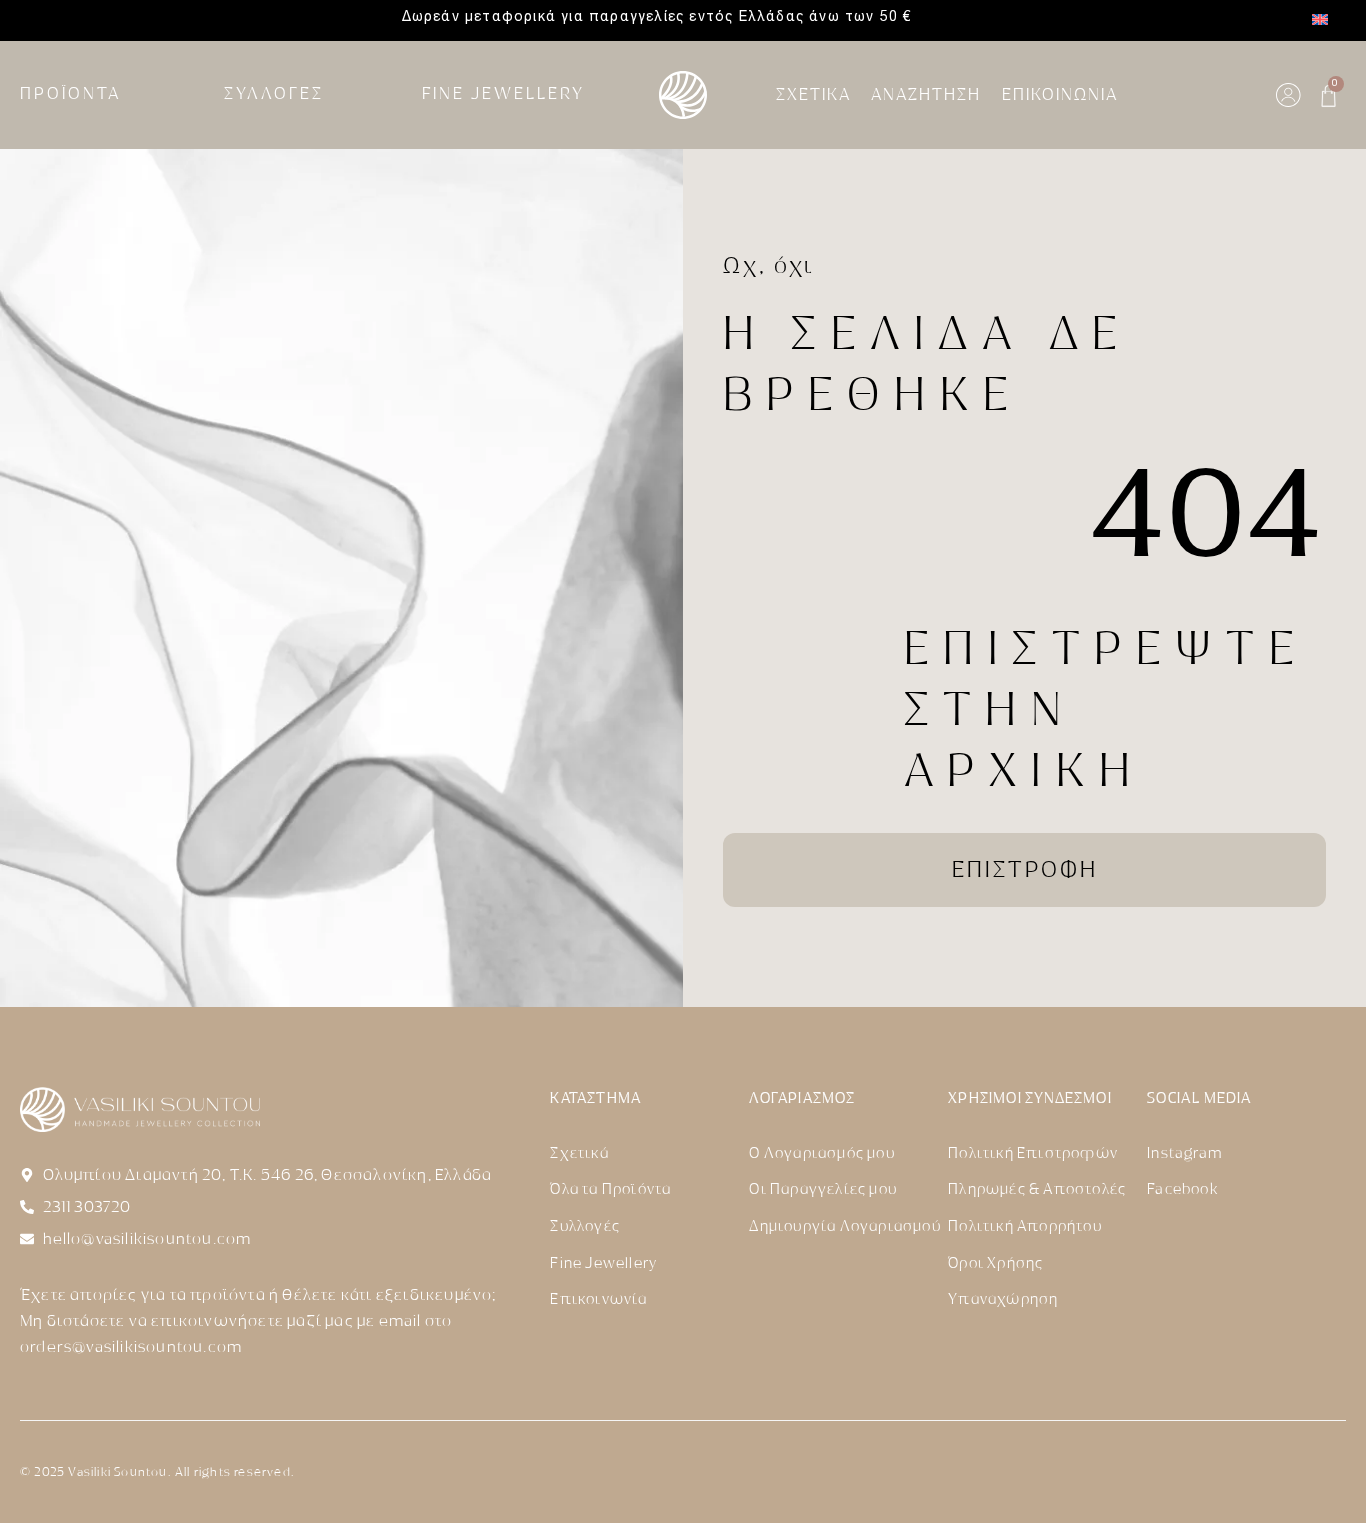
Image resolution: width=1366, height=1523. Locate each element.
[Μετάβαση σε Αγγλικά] (1320, 20)
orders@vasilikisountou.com (131, 1347)
